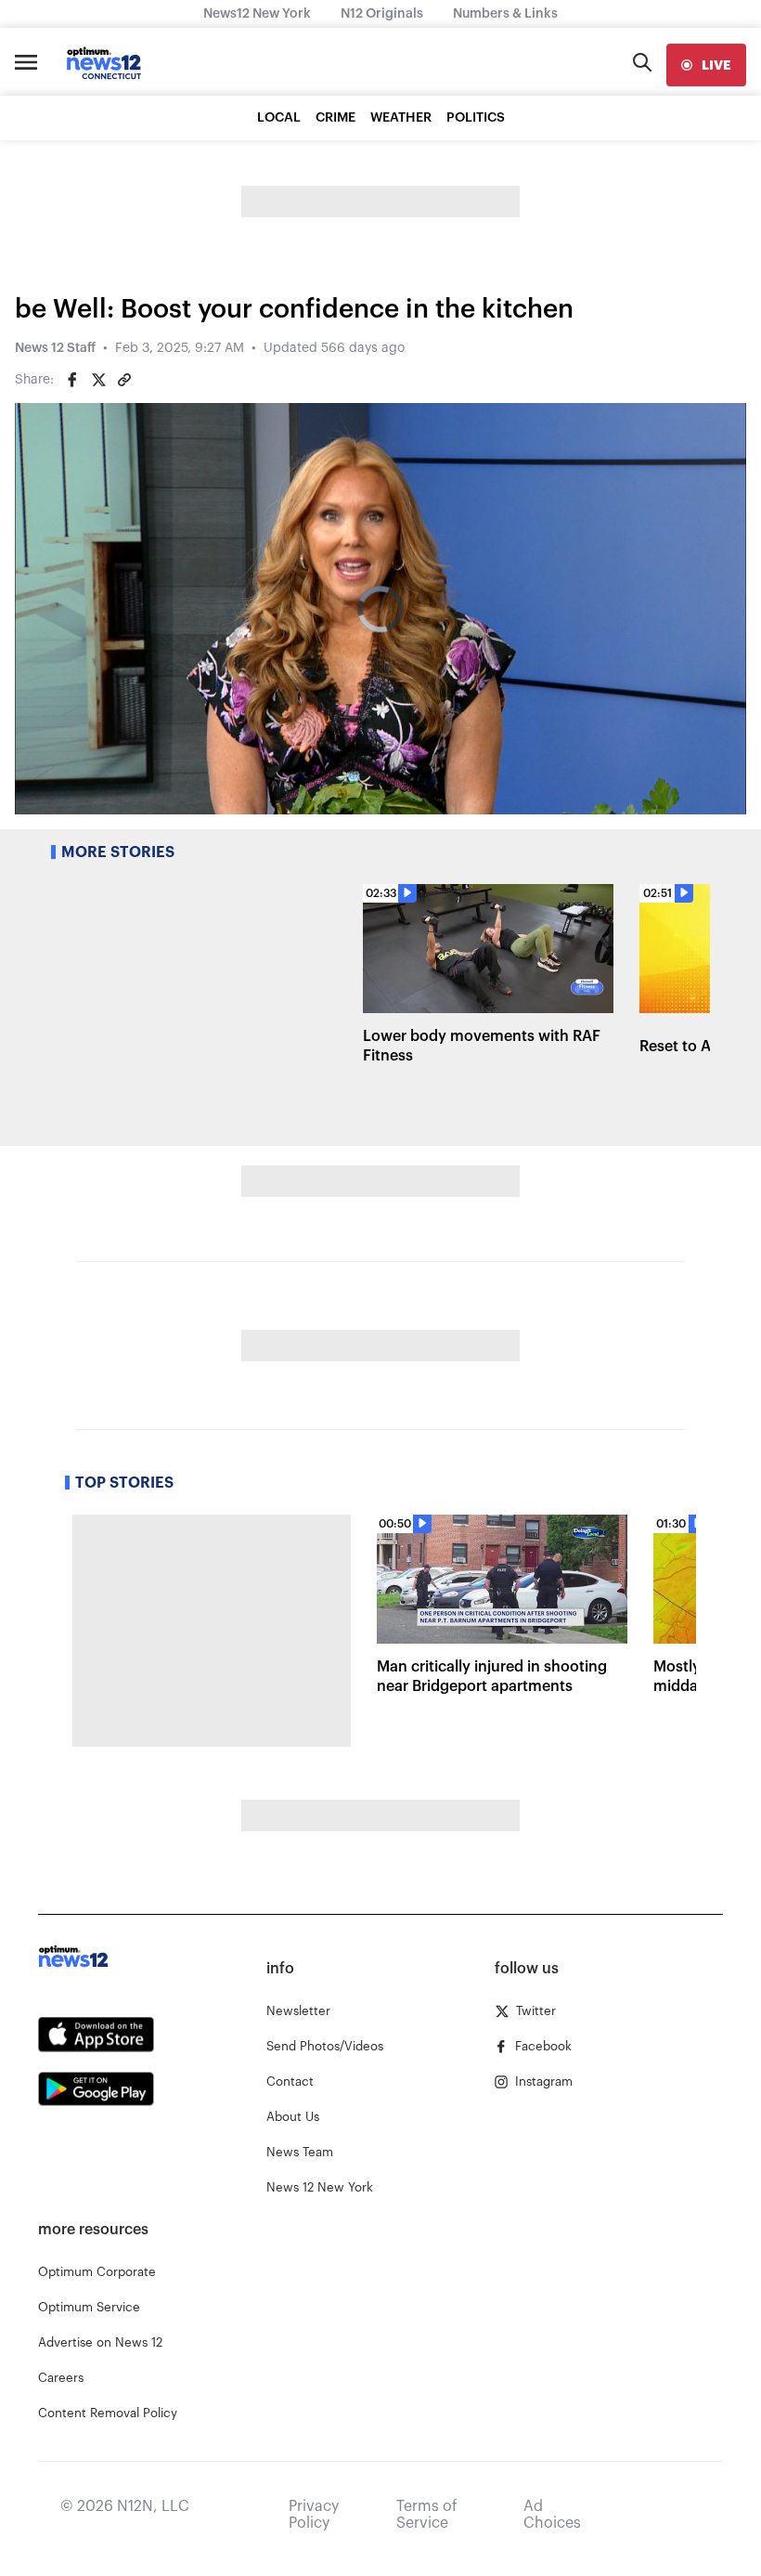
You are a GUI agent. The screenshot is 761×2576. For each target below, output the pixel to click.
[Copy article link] (124, 380)
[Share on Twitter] (98, 380)
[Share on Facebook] (72, 380)
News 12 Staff (55, 348)
